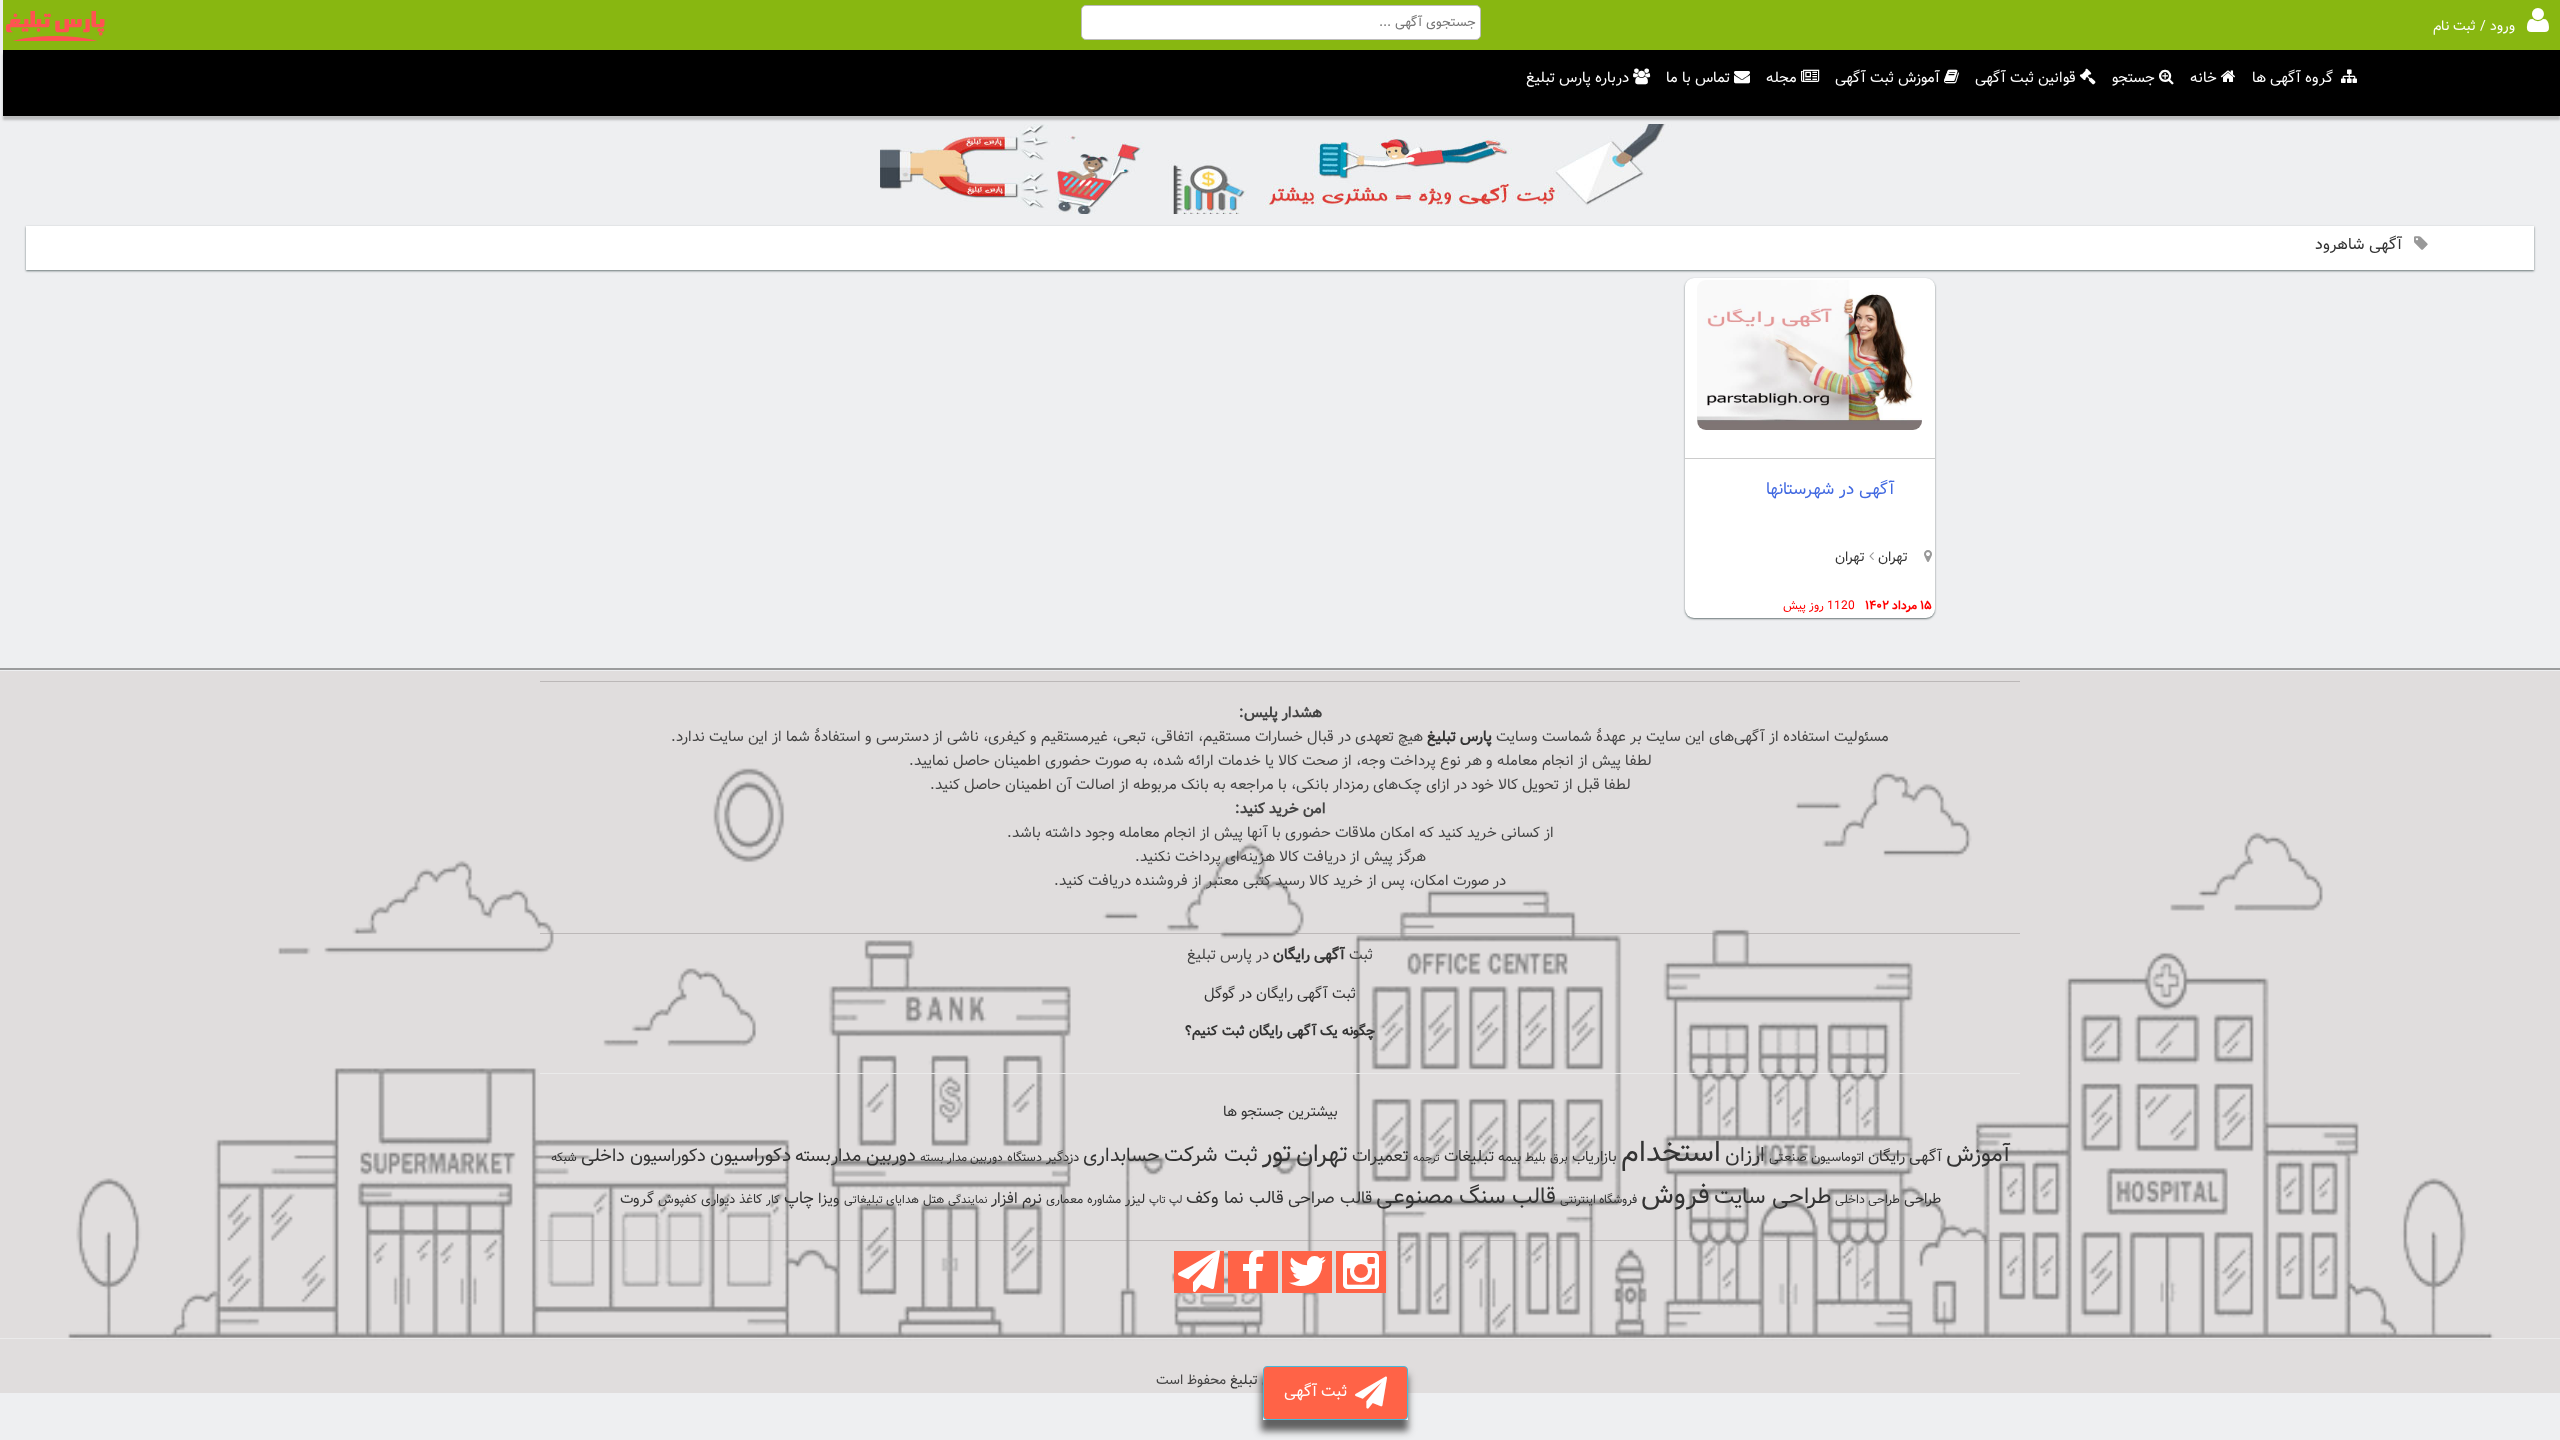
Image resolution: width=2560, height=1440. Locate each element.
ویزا (829, 1199)
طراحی (1922, 1199)
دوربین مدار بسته (961, 1158)
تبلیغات (1469, 1157)
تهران (1891, 558)
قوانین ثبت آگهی (2025, 78)
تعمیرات (1380, 1156)
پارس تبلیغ (1459, 737)
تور (1277, 1154)
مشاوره (1104, 1200)
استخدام (1671, 1154)
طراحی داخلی (1867, 1200)
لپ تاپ (1165, 1200)
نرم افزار (1016, 1199)
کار (773, 1200)
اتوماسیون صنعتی (1816, 1158)
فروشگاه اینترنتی (1598, 1200)
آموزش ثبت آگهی (1887, 78)
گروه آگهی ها (2292, 78)
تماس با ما (1698, 78)
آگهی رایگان (1905, 1157)
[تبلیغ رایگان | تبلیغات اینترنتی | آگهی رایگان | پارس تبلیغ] (55, 38)
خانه (2203, 78)
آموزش (1978, 1155)
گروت (637, 1199)
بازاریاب (1594, 1157)
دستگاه (1024, 1158)
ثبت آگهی (1319, 1392)
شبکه (564, 1158)
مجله (1781, 78)
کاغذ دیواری (731, 1200)
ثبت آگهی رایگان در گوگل (1280, 994)
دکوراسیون (750, 1156)
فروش (1675, 1196)
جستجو (2133, 78)
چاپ (799, 1199)
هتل (933, 1200)
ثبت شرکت (1211, 1155)
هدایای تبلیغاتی (881, 1200)
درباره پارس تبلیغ (1577, 78)
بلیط (1535, 1158)
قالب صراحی (1330, 1199)
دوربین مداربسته (855, 1156)
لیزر (1135, 1199)
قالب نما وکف (1235, 1198)
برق (1559, 1158)
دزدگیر (1062, 1158)
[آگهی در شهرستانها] (1809, 426)
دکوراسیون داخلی (643, 1156)
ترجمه (1426, 1158)
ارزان (1745, 1156)
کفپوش (677, 1200)
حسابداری (1121, 1156)
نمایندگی (967, 1200)
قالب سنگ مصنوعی (1466, 1197)
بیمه (1509, 1157)
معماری (1064, 1200)
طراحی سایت (1772, 1197)
